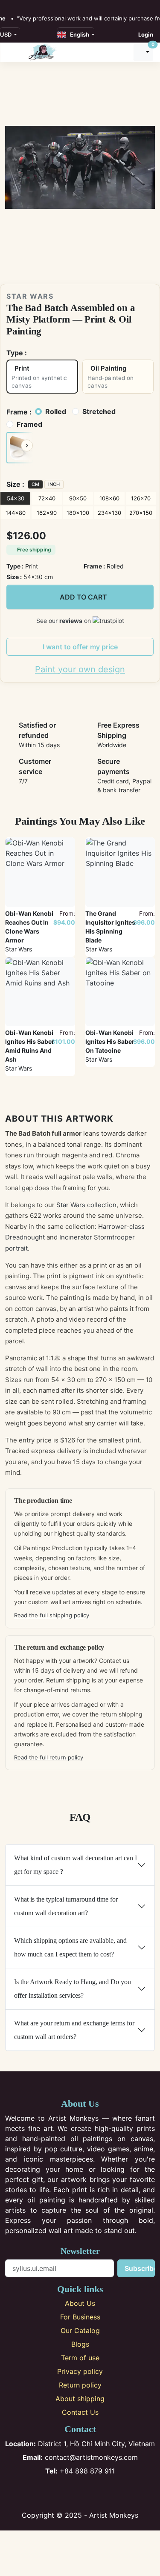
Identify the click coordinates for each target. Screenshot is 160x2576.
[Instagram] (66, 2493)
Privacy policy (80, 2371)
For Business (80, 2317)
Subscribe (140, 2268)
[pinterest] (26, 5)
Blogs (80, 2344)
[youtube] (36, 5)
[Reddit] (108, 2493)
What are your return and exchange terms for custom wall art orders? (74, 2030)
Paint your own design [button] (80, 669)
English (78, 34)
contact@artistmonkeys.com (80, 2457)
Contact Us (80, 2412)
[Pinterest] (80, 2493)
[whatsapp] (54, 5)
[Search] (123, 52)
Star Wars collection (86, 1205)
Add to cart (83, 597)
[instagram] (17, 5)
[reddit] (45, 5)
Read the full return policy (49, 1757)
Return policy (80, 2385)
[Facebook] (52, 2493)
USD (6, 34)
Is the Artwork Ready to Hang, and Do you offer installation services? (73, 1989)
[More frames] (27, 446)
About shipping (80, 2399)
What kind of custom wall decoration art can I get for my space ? (76, 1865)
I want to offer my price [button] (80, 647)
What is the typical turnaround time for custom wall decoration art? (66, 1906)
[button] (20, 448)
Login (146, 34)
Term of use (80, 2358)
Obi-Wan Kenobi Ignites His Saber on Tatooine (110, 1041)
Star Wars (30, 296)
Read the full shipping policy (52, 1615)
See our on (64, 621)
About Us (80, 2303)
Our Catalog (80, 2330)
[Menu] (13, 52)
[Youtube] (94, 2493)
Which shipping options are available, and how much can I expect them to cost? (70, 1947)
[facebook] (8, 5)
